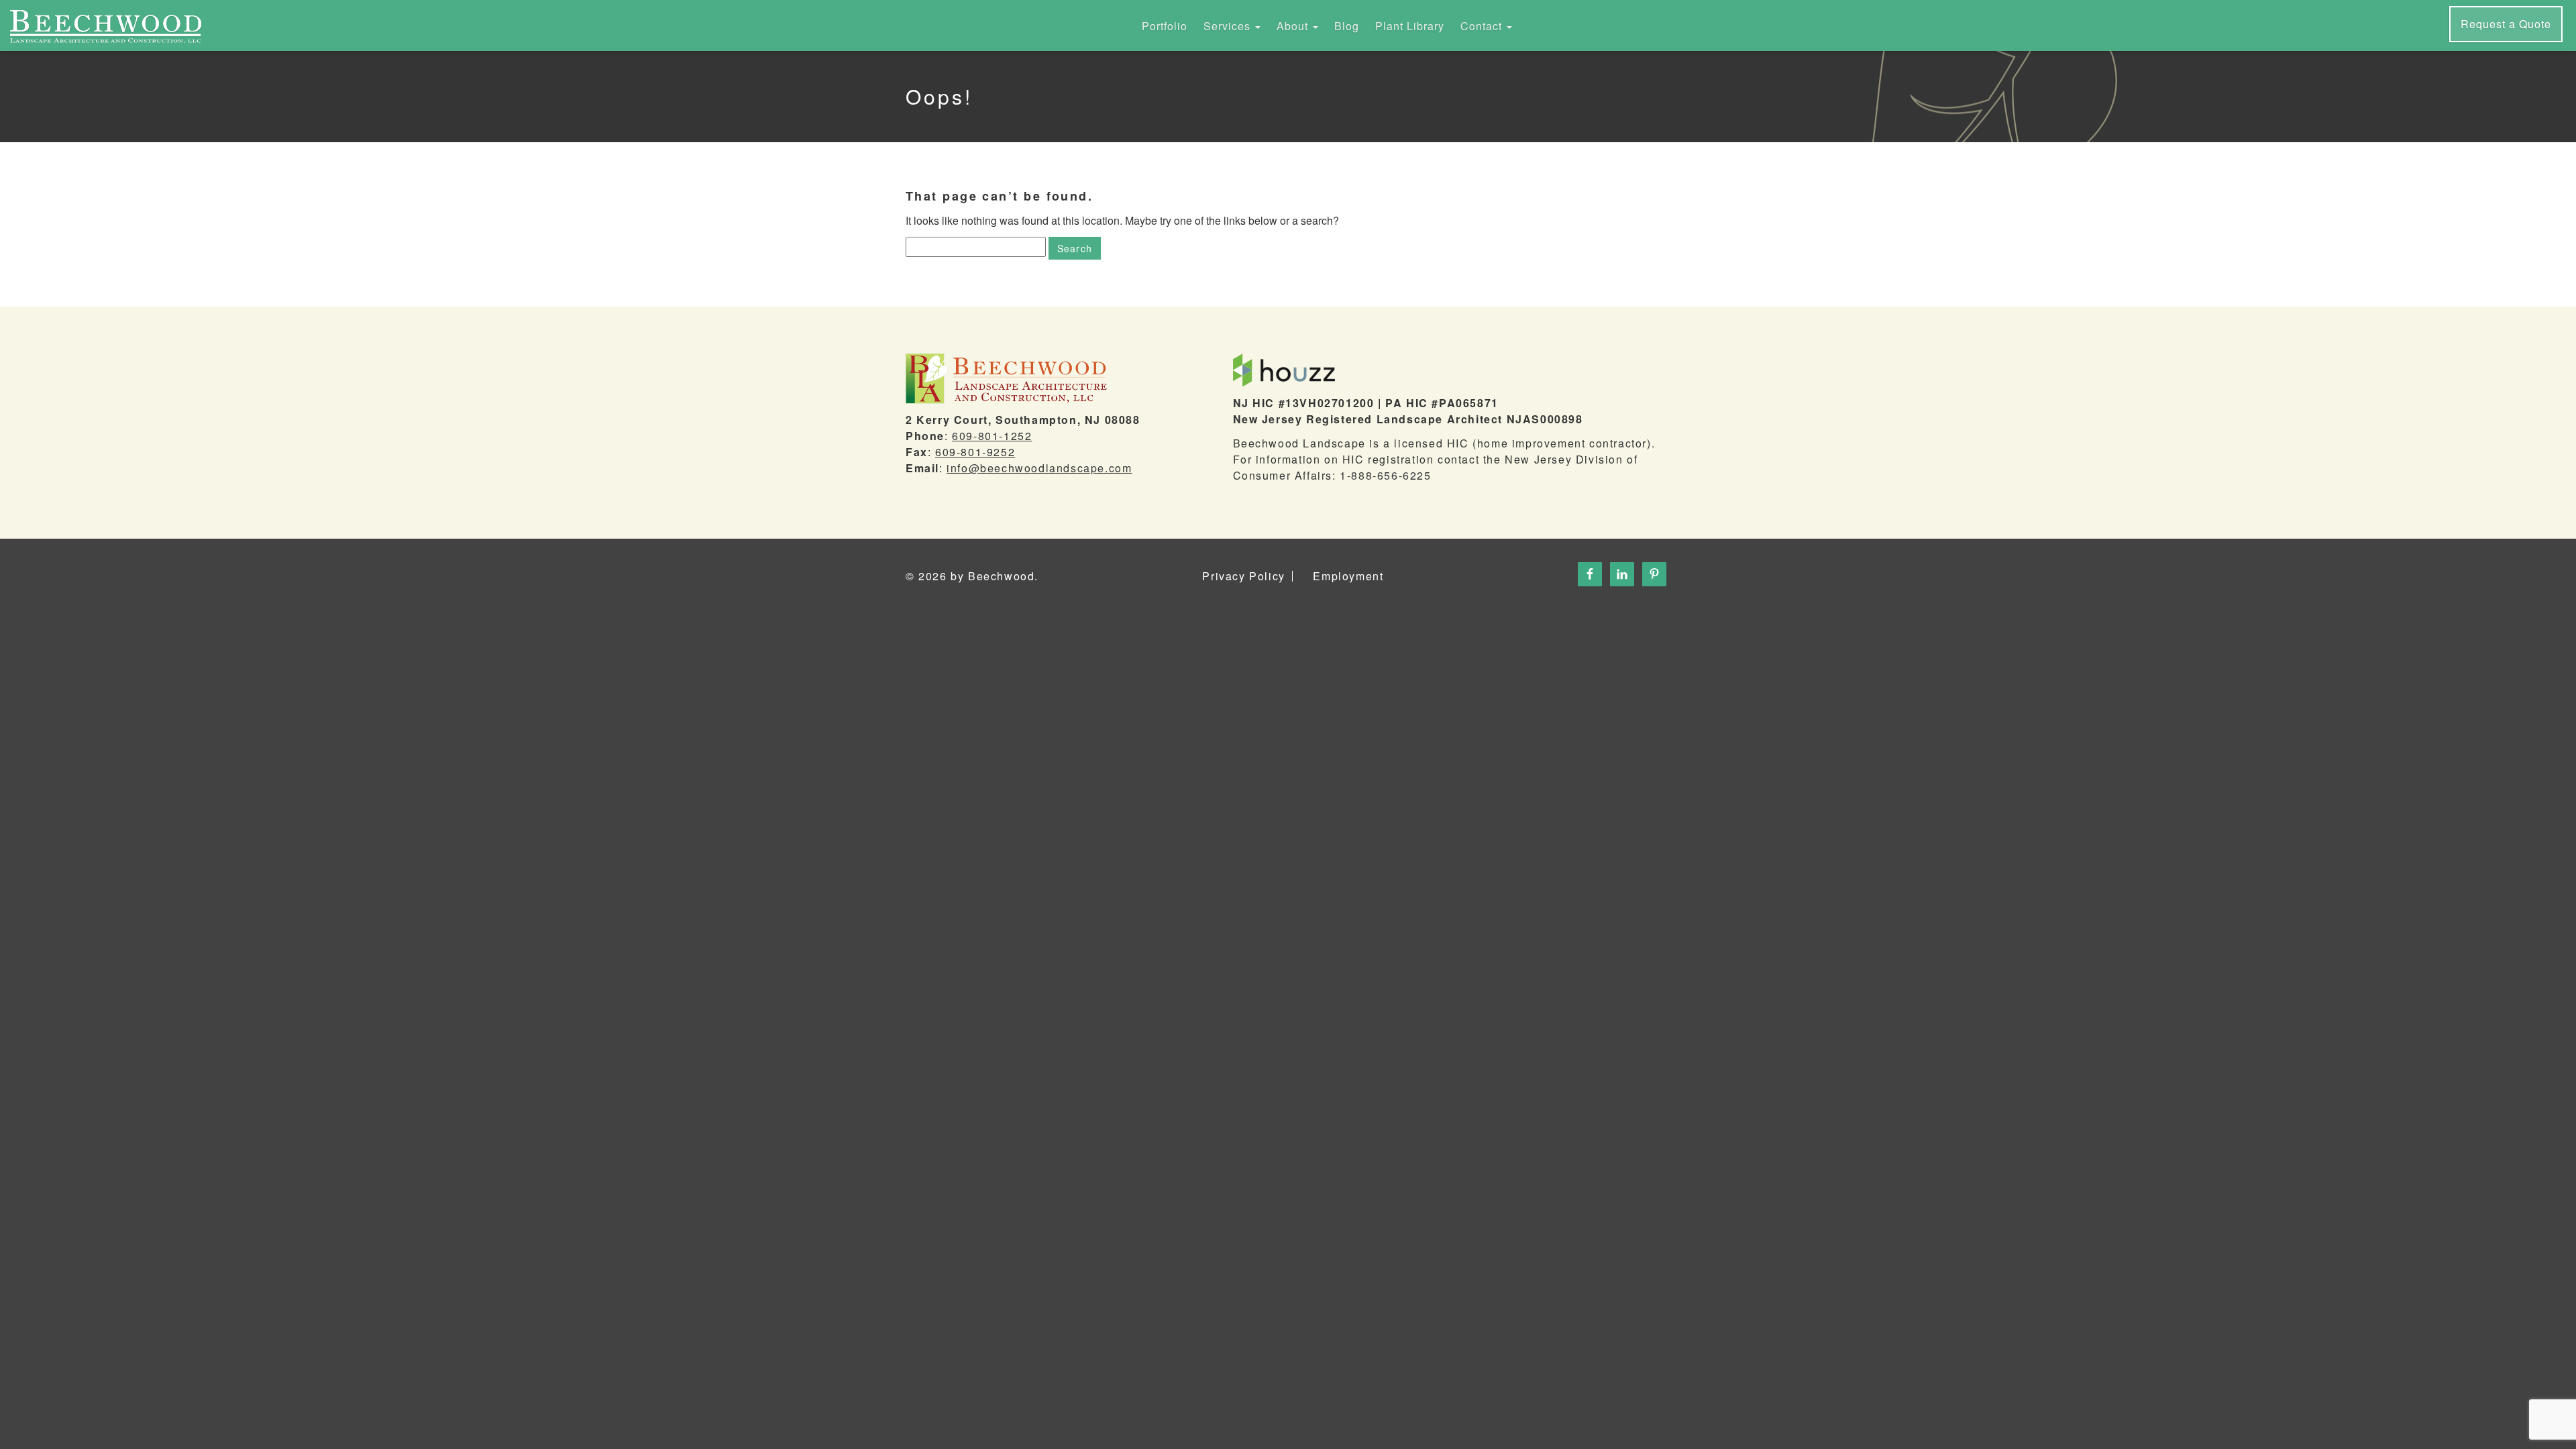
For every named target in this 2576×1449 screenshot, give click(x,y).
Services (1229, 26)
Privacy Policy (1243, 576)
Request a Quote (2506, 24)
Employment (1348, 576)
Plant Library (1410, 26)
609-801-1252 (992, 436)
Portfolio (1165, 26)
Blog (1347, 26)
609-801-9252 (975, 452)
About (1294, 26)
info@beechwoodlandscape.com (1039, 468)
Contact (1483, 26)
